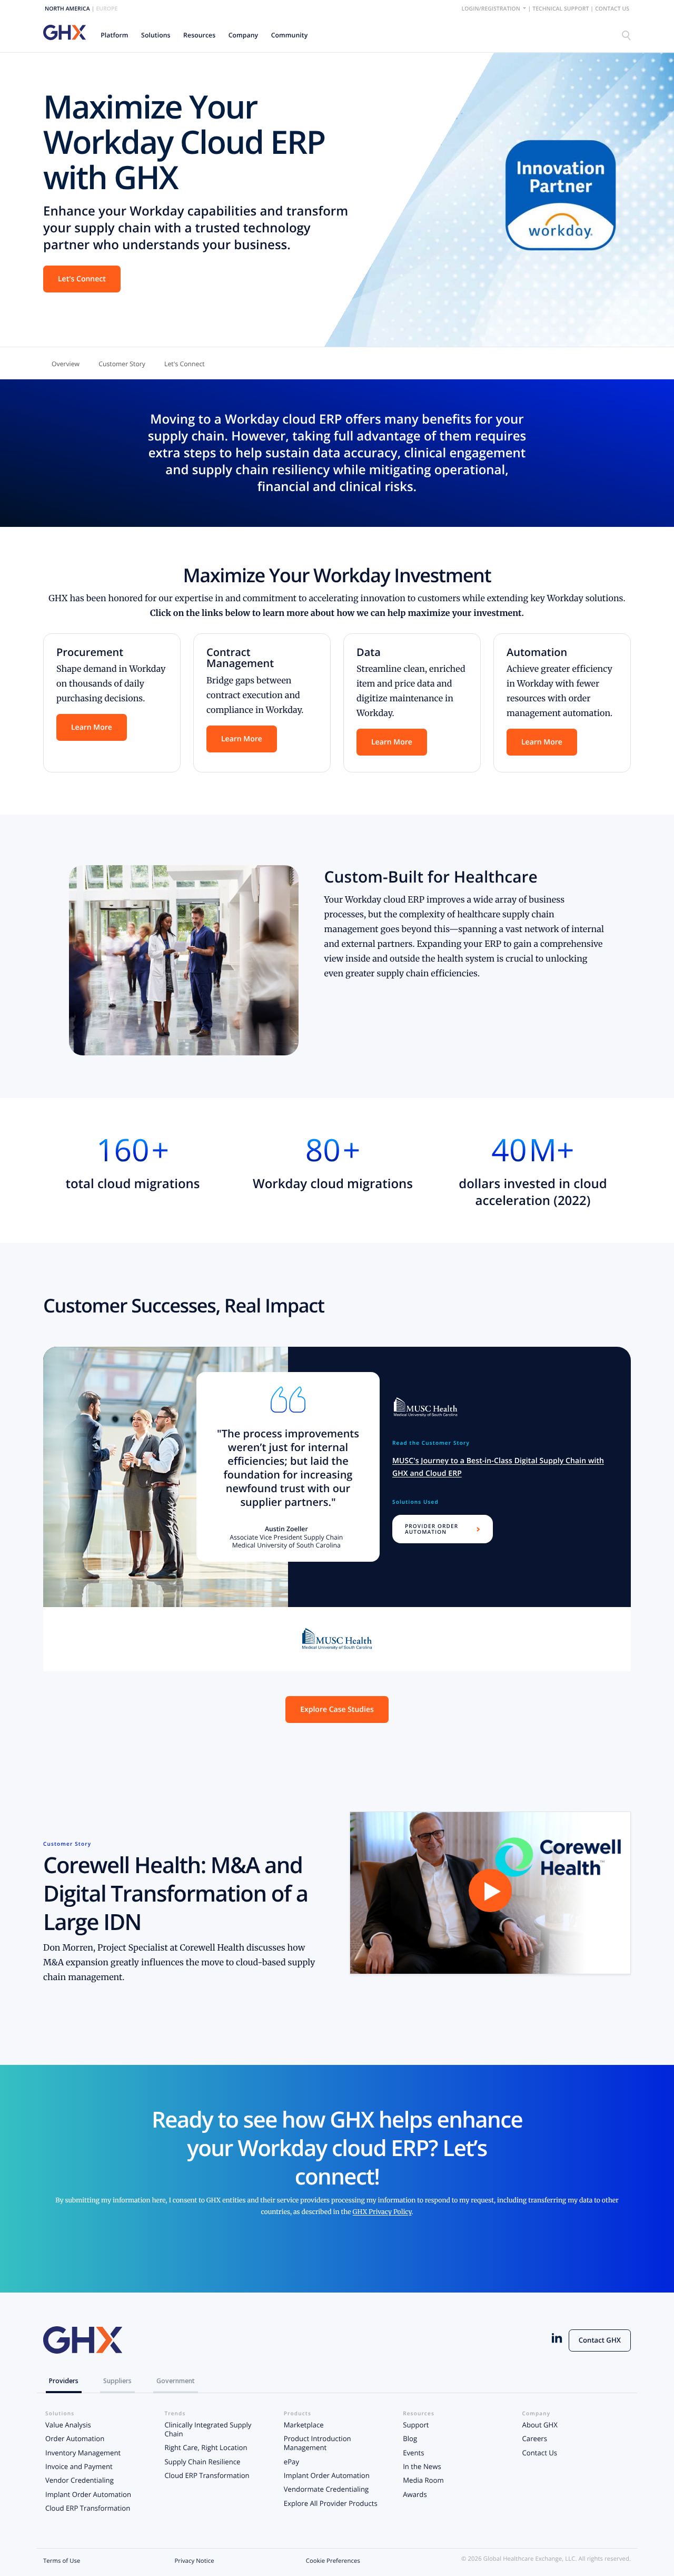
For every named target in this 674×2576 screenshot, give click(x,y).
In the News (422, 2466)
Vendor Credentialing (80, 2480)
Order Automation (75, 2438)
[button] (115, 35)
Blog (410, 2438)
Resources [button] (199, 35)
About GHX (540, 2425)
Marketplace (304, 2425)
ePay (291, 2462)
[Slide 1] (337, 1639)
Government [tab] (176, 2381)
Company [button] (244, 35)
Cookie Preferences (333, 2561)
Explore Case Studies (337, 1710)
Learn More (92, 727)
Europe (107, 9)
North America (67, 9)
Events (413, 2453)
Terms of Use (62, 2561)
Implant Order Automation (88, 2494)
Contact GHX (600, 2340)
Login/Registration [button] (492, 9)
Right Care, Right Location (206, 2447)
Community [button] (290, 35)
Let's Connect (82, 279)
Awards (415, 2494)
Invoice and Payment (79, 2466)
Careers (535, 2438)
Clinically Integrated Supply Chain (208, 2429)
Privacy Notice (194, 2561)
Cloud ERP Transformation (88, 2508)
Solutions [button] (156, 35)
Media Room (423, 2480)
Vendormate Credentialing (326, 2489)
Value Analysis (68, 2425)
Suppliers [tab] (117, 2381)
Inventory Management (83, 2453)
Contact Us (612, 9)
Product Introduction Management (318, 2443)
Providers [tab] (64, 2381)
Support (416, 2425)
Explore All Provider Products (331, 2503)
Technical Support (561, 9)
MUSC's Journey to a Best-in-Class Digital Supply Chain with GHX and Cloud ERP (498, 1467)
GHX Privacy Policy (382, 2212)
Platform (114, 35)
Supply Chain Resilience (202, 2462)
